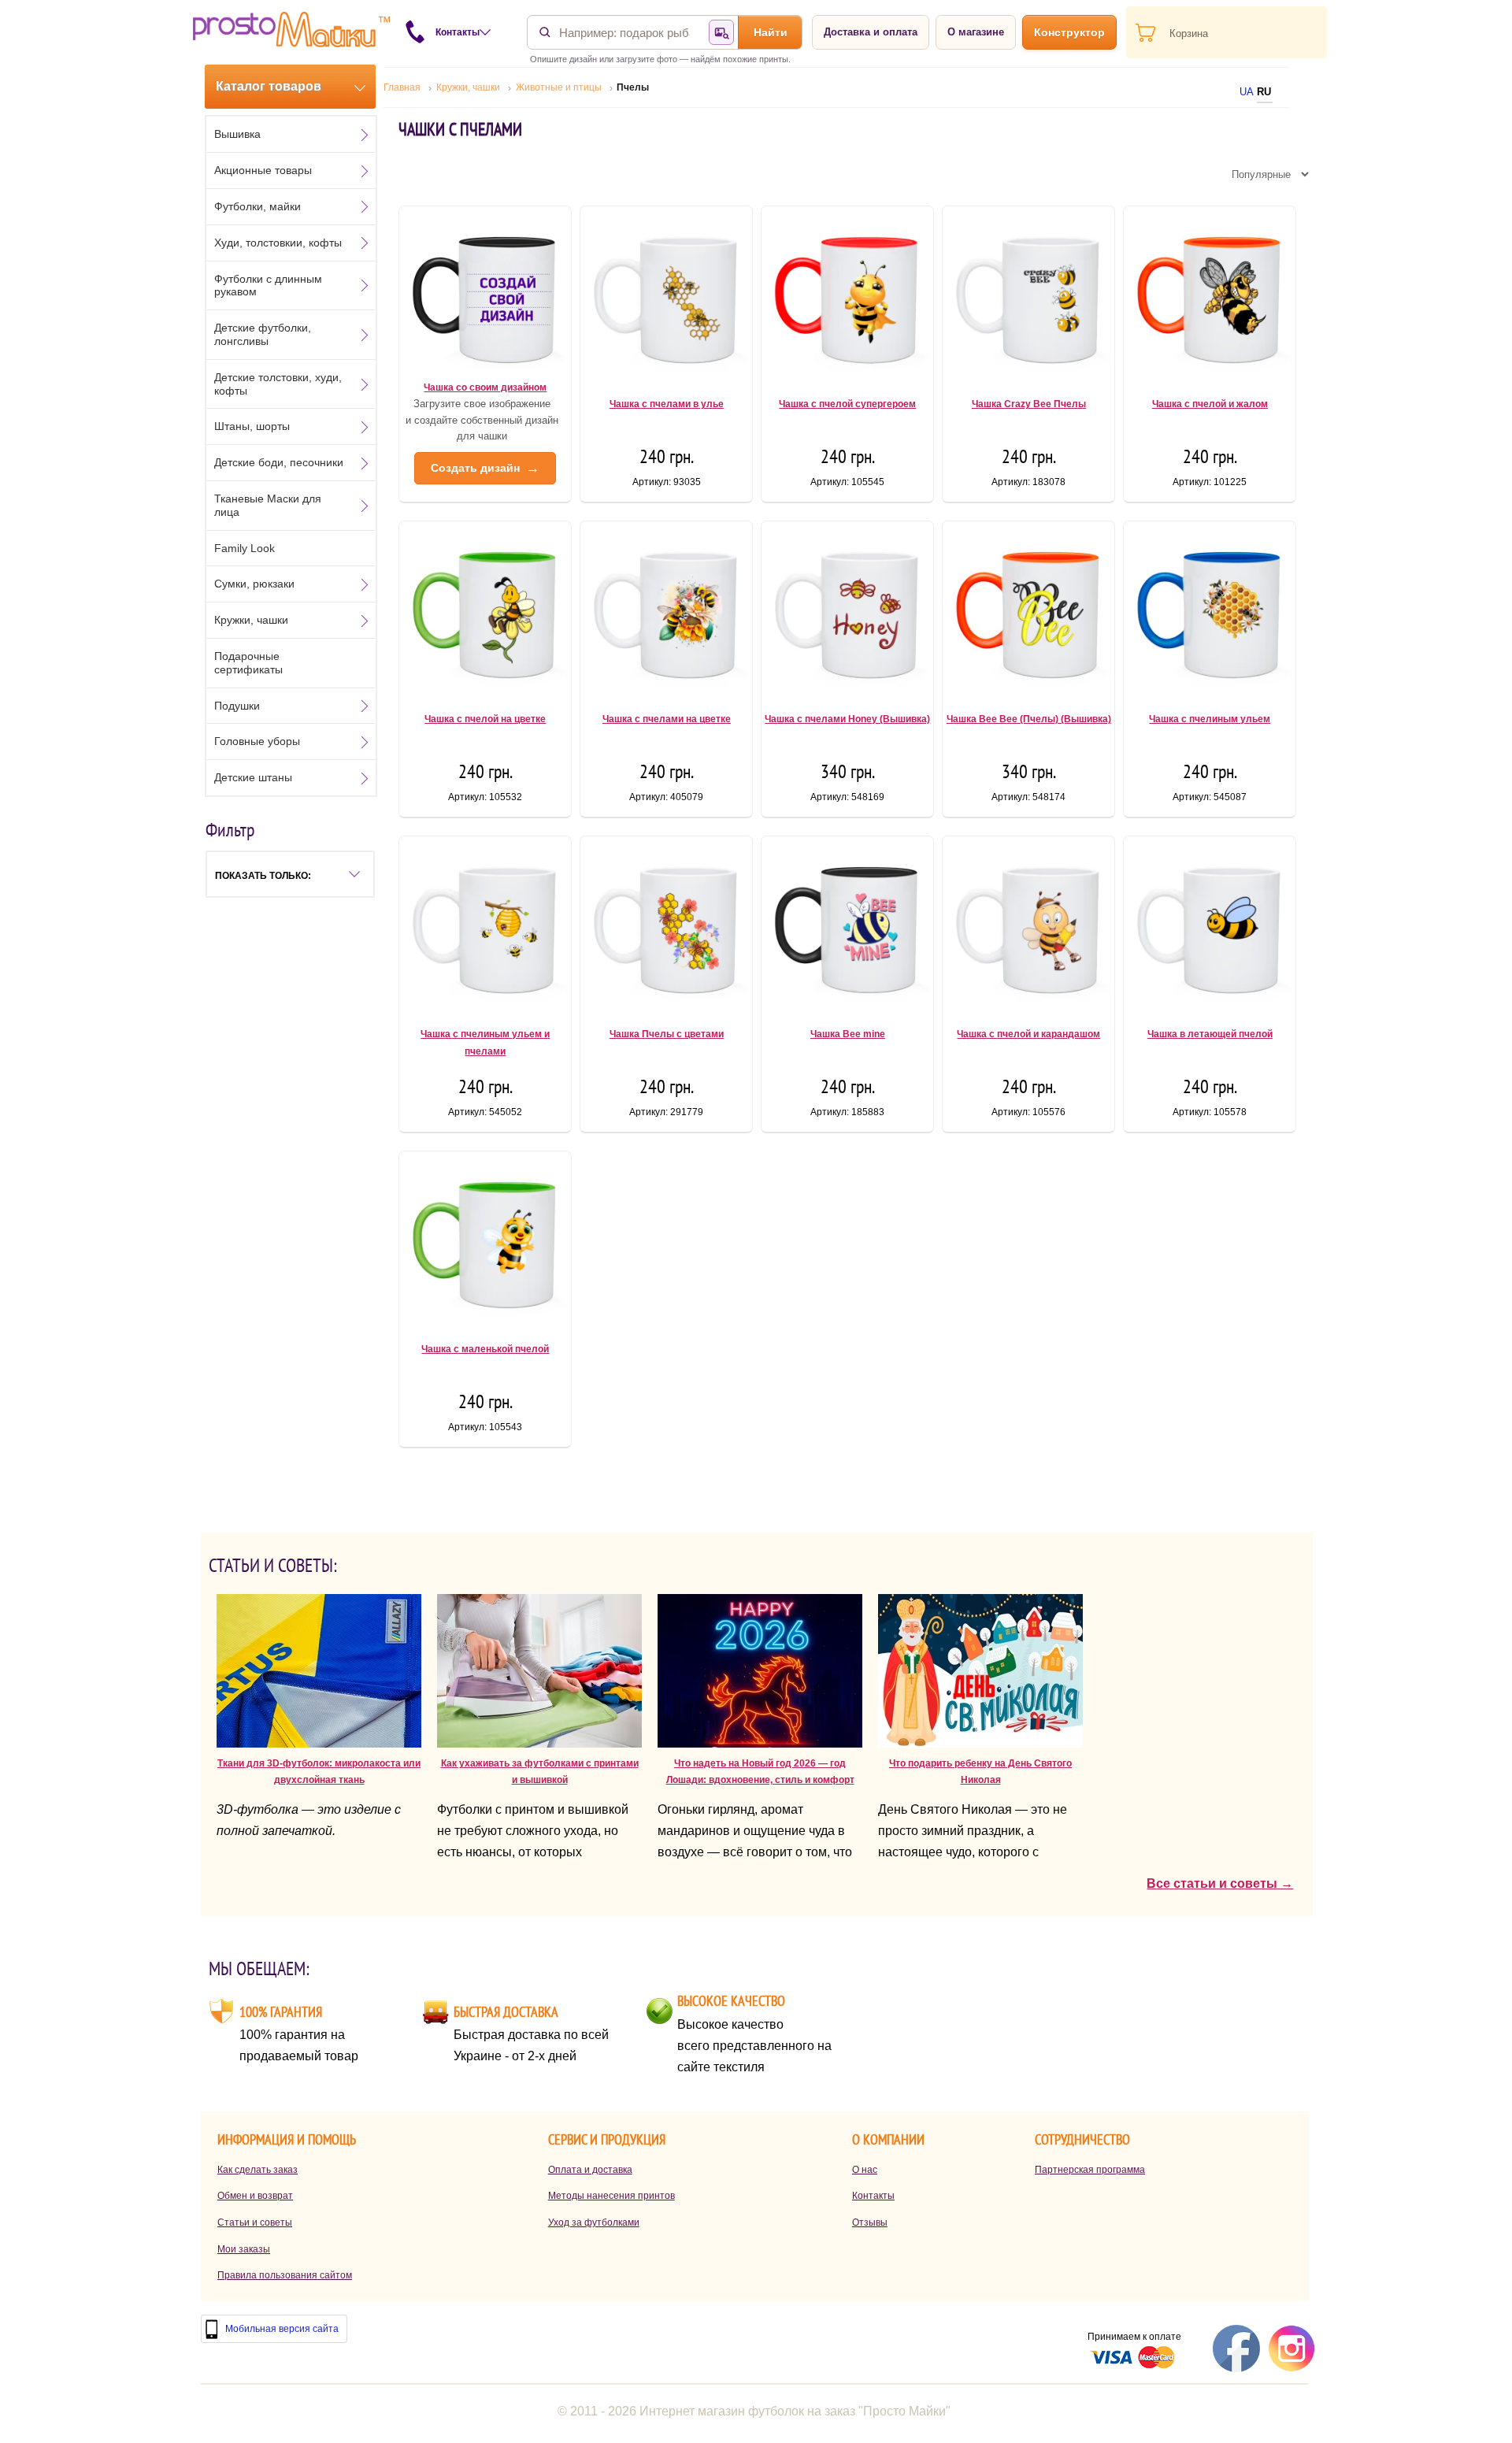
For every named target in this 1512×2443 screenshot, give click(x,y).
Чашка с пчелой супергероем (847, 404)
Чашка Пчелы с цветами (667, 1034)
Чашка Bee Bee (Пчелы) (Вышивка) (1029, 719)
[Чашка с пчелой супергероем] (847, 295)
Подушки (237, 706)
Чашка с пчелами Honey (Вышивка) (847, 719)
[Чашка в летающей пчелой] (1210, 925)
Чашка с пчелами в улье (667, 404)
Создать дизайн (485, 468)
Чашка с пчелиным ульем (1210, 719)
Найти (771, 32)
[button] (290, 874)
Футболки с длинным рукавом (268, 285)
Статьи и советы (255, 2222)
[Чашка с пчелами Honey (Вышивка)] (847, 610)
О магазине (976, 32)
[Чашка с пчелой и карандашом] (1028, 925)
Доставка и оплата (871, 32)
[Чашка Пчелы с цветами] (666, 925)
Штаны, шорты (252, 426)
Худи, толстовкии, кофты (278, 243)
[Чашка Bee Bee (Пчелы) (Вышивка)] (1028, 610)
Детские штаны (253, 777)
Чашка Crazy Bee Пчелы (1029, 404)
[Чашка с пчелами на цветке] (666, 610)
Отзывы (870, 2222)
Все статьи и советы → (1220, 1883)
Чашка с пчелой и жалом (1210, 404)
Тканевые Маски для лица (268, 505)
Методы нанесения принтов (611, 2196)
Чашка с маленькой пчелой (485, 1349)
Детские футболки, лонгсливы (263, 334)
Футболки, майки (258, 206)
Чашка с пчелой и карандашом (1028, 1034)
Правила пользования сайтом (285, 2275)
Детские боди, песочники (279, 462)
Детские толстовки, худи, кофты (278, 384)
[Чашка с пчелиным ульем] (1210, 610)
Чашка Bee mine (848, 1034)
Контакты (873, 2196)
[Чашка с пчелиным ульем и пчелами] (485, 925)
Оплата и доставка (590, 2170)
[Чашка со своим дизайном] (485, 295)
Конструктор (1069, 32)
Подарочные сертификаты (248, 663)
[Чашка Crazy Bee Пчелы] (1028, 295)
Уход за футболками (594, 2222)
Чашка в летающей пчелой (1210, 1034)
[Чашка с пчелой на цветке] (485, 610)
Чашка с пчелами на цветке (667, 719)
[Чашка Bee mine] (847, 925)
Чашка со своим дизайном (485, 387)
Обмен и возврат (255, 2196)
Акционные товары (263, 170)
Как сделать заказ (258, 2170)
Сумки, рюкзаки (254, 584)
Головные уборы (257, 741)
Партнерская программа (1090, 2170)
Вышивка (237, 134)
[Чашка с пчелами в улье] (666, 295)
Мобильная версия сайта (282, 2329)
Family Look (245, 548)
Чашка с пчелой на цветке (485, 719)
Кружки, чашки (251, 620)
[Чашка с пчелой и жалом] (1210, 295)
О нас (865, 2170)
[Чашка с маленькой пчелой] (485, 1240)
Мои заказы (244, 2249)
